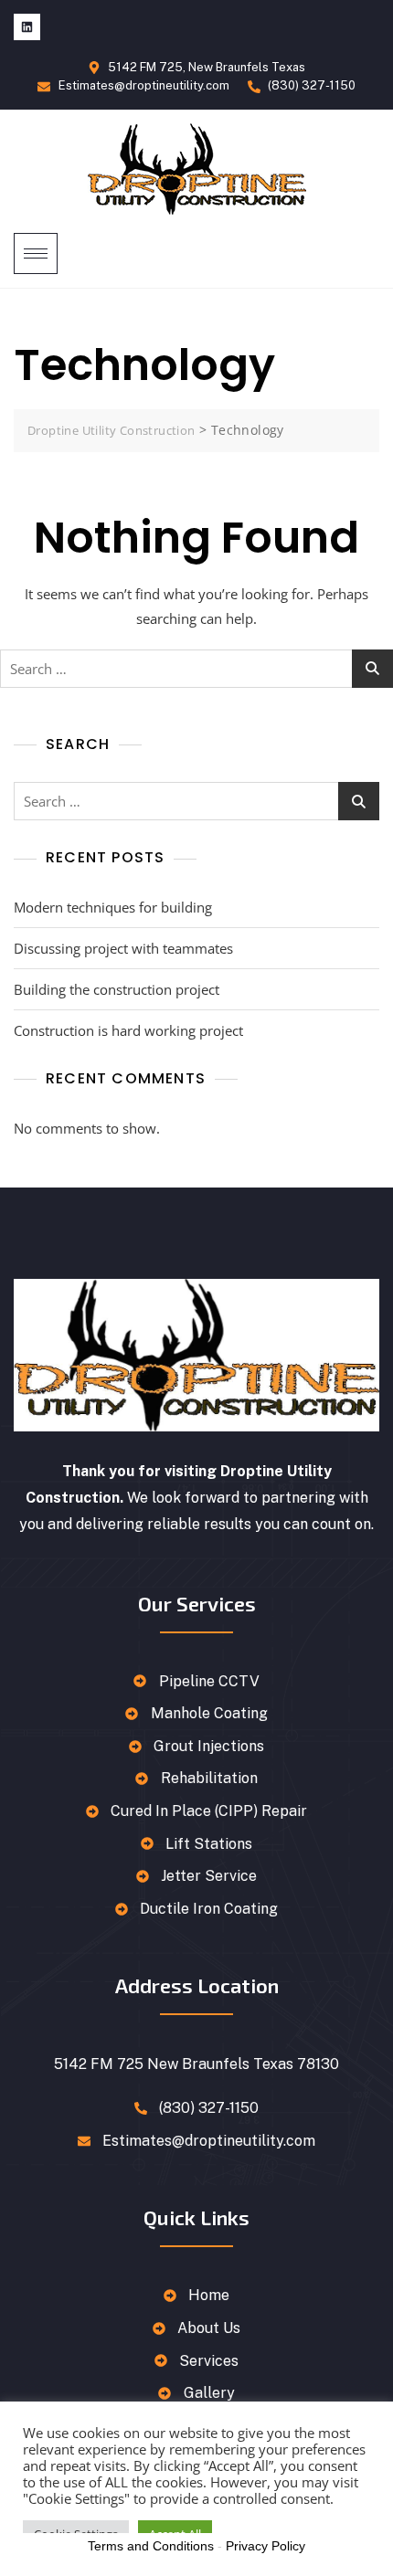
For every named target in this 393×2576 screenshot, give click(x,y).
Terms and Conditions (151, 2546)
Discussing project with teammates (123, 948)
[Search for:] (196, 669)
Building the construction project (117, 989)
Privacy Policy (266, 2546)
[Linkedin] (27, 27)
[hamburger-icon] (36, 253)
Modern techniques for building (113, 907)
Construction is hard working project (128, 1030)
